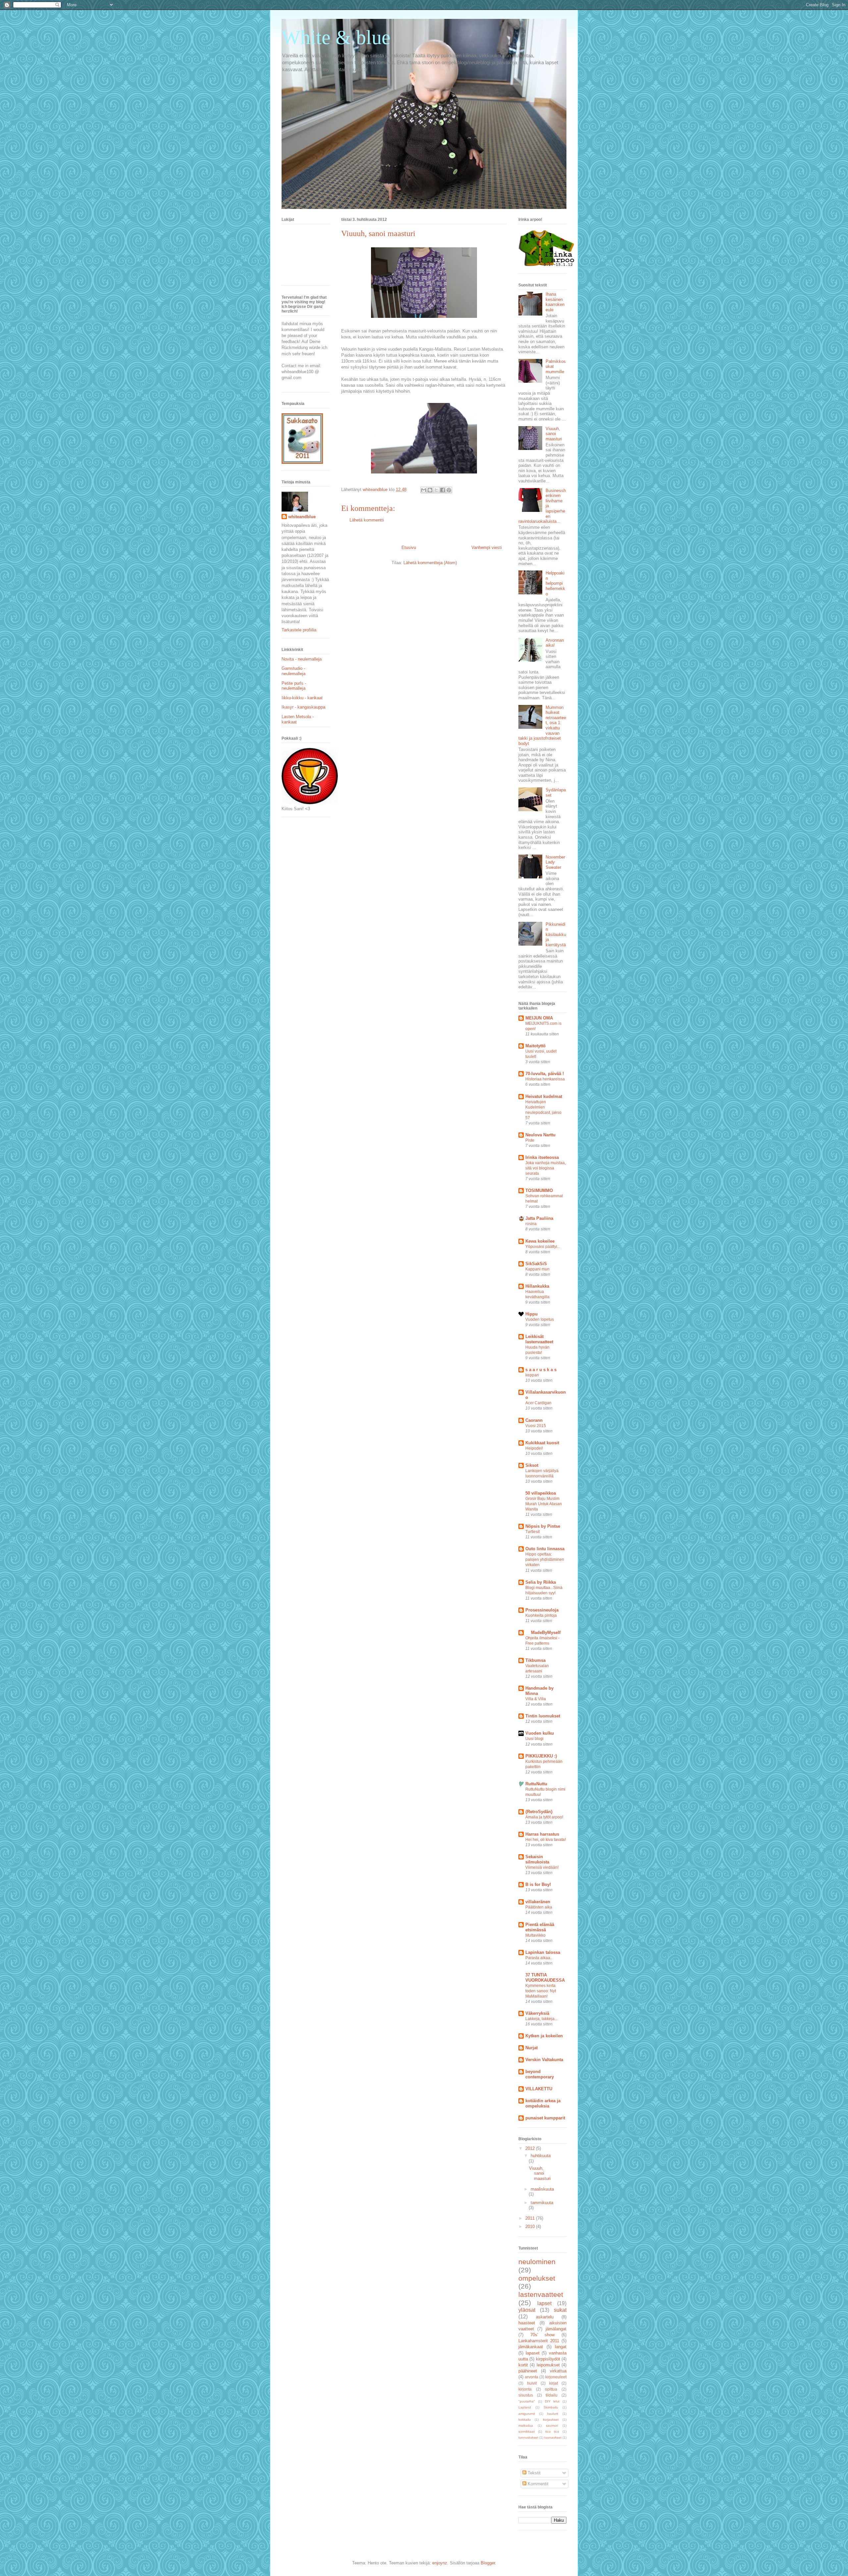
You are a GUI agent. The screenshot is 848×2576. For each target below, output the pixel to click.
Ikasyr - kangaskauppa (303, 707)
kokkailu (525, 2420)
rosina (531, 1224)
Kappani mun (537, 1269)
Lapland (525, 2407)
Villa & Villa (536, 1699)
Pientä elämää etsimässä (540, 1927)
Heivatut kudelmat (544, 1096)
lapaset (533, 2353)
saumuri (552, 2426)
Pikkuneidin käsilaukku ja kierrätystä (556, 935)
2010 (531, 2227)
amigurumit (527, 2414)
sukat (560, 2310)
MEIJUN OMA (539, 1018)
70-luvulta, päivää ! (545, 1074)
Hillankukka (537, 1286)
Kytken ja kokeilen (544, 2036)
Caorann (534, 1420)
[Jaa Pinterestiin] (449, 490)
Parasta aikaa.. (539, 1958)
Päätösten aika (539, 1907)
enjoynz (440, 2563)
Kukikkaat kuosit (542, 1443)
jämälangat (556, 2329)
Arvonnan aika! (555, 643)
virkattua (558, 2371)
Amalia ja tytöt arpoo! (544, 1817)
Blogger (488, 2563)
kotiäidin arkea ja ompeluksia (543, 2103)
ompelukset (537, 2278)
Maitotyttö (535, 1046)
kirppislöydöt (548, 2359)
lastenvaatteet (541, 2294)
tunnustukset (528, 2437)
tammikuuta (542, 2203)
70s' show (543, 2335)
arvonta (531, 2377)
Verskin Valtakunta (544, 2060)
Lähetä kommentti (367, 520)
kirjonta (525, 2389)
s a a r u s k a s (541, 1370)
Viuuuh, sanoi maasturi (554, 434)
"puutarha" (527, 2401)
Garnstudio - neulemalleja (293, 671)
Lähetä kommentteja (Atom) (430, 563)
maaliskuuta (542, 2189)
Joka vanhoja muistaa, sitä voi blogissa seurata (546, 1168)
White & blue (336, 37)
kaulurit (553, 2414)
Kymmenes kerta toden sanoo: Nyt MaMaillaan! (541, 1991)
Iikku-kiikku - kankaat (302, 698)
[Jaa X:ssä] (436, 490)
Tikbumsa (535, 1660)
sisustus (526, 2395)
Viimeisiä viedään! (542, 1867)
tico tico (552, 2431)
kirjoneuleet (556, 2377)
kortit (523, 2365)
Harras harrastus (542, 1834)
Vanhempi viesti (487, 547)
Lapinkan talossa (543, 1952)
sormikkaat (527, 2431)
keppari (532, 1375)
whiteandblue (302, 517)
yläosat (527, 2310)
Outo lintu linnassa (545, 1549)
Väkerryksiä (537, 2013)
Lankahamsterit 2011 (539, 2341)
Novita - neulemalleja (302, 659)
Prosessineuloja (542, 1610)
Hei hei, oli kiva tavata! (546, 1840)
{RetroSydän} (539, 1812)
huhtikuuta (541, 2156)
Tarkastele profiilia (299, 630)
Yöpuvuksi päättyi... (543, 1247)
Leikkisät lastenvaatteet (539, 1339)
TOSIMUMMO (539, 1190)
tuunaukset (553, 2437)
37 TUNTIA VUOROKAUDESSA (545, 1978)
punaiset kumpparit (545, 2118)
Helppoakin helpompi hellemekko (555, 583)
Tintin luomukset (543, 1716)
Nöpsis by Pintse (543, 1526)
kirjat (554, 2383)
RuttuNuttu (536, 1784)
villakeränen (538, 1902)
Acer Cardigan (538, 1403)
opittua (551, 2389)
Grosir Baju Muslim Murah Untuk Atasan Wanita (544, 1504)
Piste (530, 1140)
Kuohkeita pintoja (541, 1615)
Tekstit (533, 2473)
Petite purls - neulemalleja (294, 686)
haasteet (527, 2323)
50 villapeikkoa (541, 1493)
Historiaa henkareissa (545, 1079)
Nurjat (531, 2048)
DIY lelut (552, 2401)
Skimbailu (551, 2407)
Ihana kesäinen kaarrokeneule (555, 302)
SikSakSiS (536, 1264)
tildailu (552, 2395)
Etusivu (409, 547)
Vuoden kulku (540, 1733)
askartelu (545, 2317)
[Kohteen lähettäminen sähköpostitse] (424, 490)
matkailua (526, 2426)
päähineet (528, 2371)
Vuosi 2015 (536, 1426)
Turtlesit (532, 1532)
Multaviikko (535, 1935)
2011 (531, 2218)
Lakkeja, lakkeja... (541, 2019)
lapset (544, 2303)
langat (561, 2347)
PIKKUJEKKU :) (541, 1756)
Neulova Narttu (540, 1135)
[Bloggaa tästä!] (430, 490)
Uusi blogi (534, 1739)
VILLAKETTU (539, 2089)
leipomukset (548, 2365)
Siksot (532, 1465)
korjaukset (551, 2420)
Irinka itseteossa (542, 1157)
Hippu (531, 1314)
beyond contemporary (540, 2074)
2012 (531, 2148)
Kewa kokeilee (540, 1241)
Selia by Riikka (541, 1582)
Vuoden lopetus (540, 1319)
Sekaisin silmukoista (537, 1859)
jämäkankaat (531, 2347)
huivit (532, 2383)
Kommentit (537, 2484)
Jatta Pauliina (539, 1218)
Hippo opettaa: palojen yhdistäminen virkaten (545, 1560)
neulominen (537, 2262)
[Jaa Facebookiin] (443, 490)
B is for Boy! (538, 1884)
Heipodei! (534, 1448)
